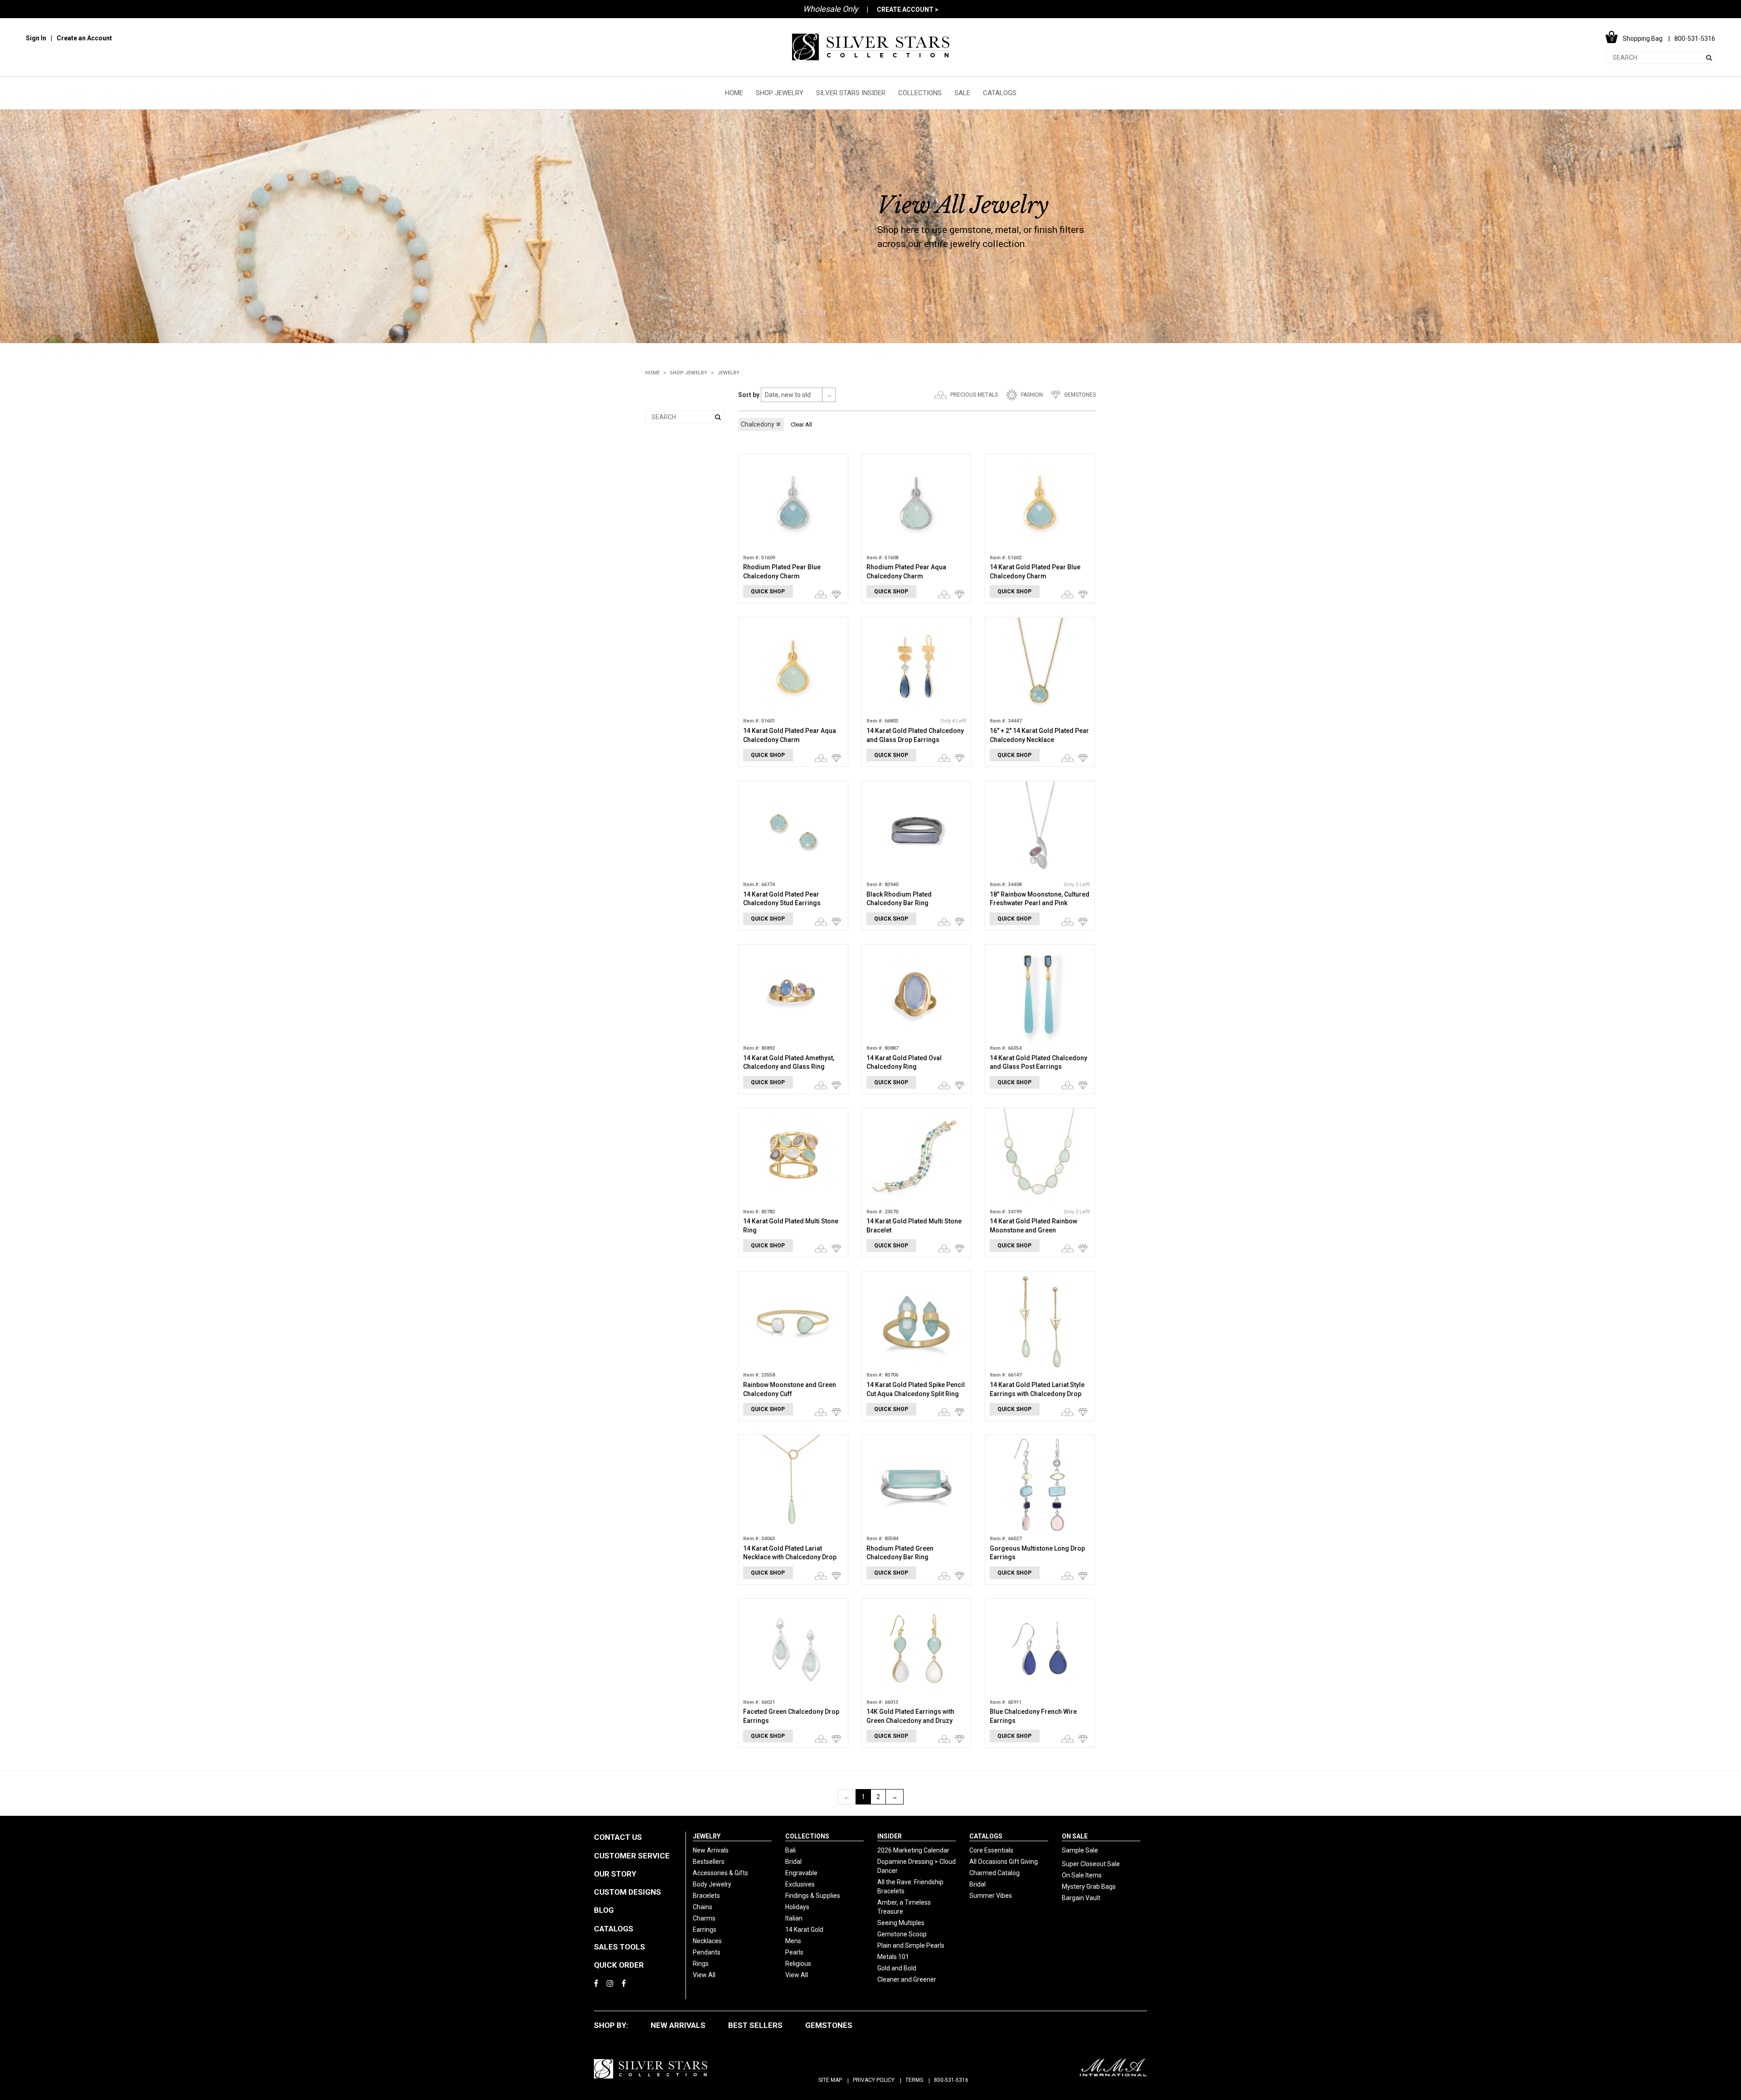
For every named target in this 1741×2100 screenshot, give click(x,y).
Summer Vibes (991, 1896)
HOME (734, 93)
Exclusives (800, 1884)
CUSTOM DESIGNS (627, 1892)
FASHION (1032, 395)
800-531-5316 (951, 2080)
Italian (794, 1918)
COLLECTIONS (920, 93)
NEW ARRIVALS (678, 2025)
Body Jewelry (712, 1884)
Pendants (707, 1952)
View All (704, 1975)
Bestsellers (709, 1862)
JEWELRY (707, 1836)
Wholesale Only (831, 9)
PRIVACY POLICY (874, 2080)
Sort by (749, 395)
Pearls (794, 1952)
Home (652, 373)
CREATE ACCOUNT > (908, 10)
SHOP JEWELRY (780, 93)
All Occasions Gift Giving (1004, 1862)
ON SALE (1075, 1836)
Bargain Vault (1081, 1898)
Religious (798, 1964)
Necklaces (707, 1941)
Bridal (793, 1862)
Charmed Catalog (995, 1873)
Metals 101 (893, 1957)
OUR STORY (615, 1874)
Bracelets (706, 1896)
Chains (703, 1907)
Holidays (797, 1907)
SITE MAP (830, 2080)
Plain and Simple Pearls (911, 1945)
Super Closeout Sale (1091, 1864)
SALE (962, 93)
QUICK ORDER (619, 1965)
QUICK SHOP (768, 592)
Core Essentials (991, 1850)
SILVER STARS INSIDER (851, 93)
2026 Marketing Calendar (913, 1850)
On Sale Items (1082, 1875)
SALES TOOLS (620, 1947)
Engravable (801, 1873)
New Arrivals (711, 1850)
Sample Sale (1080, 1850)
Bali (790, 1850)
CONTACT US (618, 1837)
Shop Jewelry (688, 373)
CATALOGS (1000, 93)
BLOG (604, 1910)
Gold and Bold (897, 1968)
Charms (704, 1918)
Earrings (705, 1930)
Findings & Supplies (813, 1896)
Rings (701, 1964)
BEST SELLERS (755, 2025)
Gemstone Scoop (902, 1934)
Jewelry (728, 373)
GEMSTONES (1080, 395)
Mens (793, 1941)
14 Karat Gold (804, 1930)
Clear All (801, 424)
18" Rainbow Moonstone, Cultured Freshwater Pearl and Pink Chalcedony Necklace (1040, 903)
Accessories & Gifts (720, 1873)
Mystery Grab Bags (1089, 1887)
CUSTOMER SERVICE (632, 1856)
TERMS (914, 2080)
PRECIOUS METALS (974, 395)
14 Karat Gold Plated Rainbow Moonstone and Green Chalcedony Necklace (1033, 1230)
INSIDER (890, 1836)
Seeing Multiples (901, 1923)
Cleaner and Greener (907, 1979)
